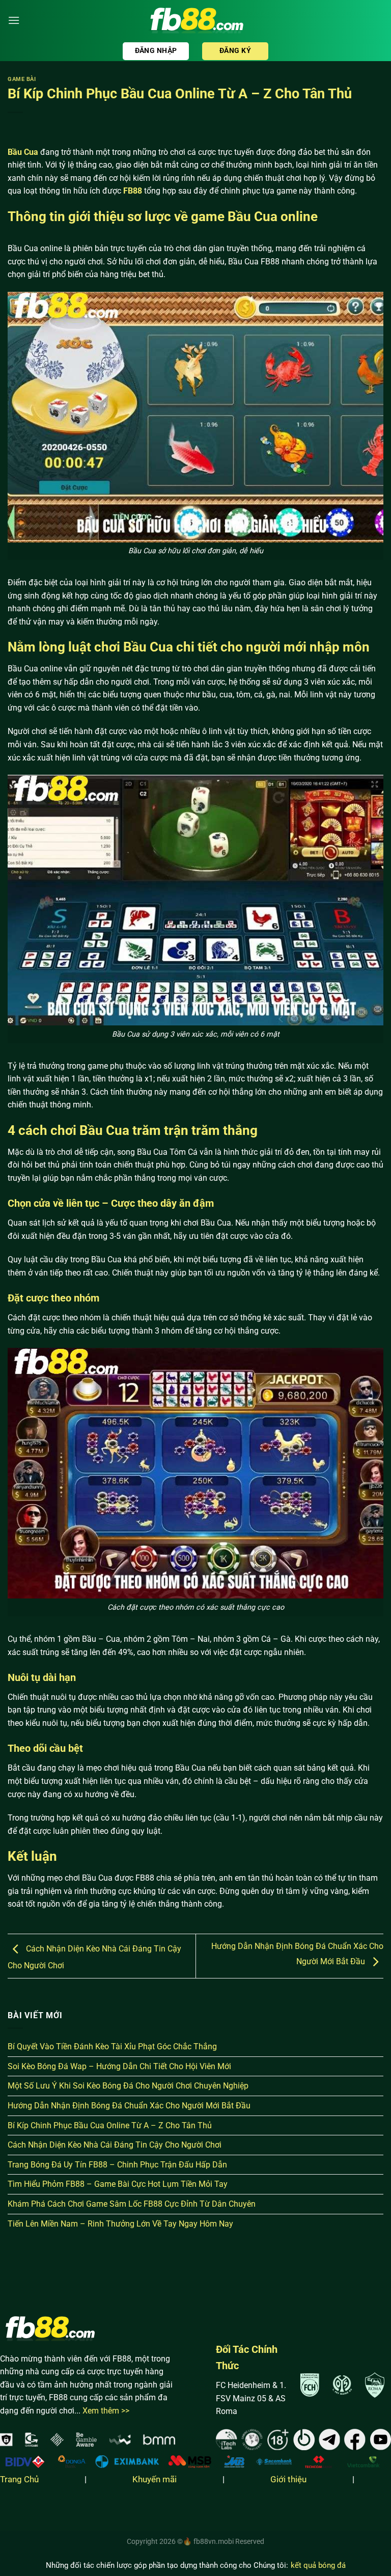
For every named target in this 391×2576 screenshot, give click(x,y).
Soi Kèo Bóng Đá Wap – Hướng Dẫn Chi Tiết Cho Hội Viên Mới (119, 2066)
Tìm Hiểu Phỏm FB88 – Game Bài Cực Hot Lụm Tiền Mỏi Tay (118, 2184)
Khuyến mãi (155, 2479)
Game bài (22, 79)
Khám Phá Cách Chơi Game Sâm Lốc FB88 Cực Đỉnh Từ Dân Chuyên (132, 2204)
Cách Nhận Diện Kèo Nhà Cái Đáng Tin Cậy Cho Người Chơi (115, 2145)
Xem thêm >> (106, 2411)
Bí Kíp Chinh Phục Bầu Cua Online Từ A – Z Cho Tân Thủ (110, 2125)
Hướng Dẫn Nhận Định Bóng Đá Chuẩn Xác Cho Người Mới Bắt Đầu (129, 2106)
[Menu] (14, 20)
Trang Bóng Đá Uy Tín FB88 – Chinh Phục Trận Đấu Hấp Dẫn (117, 2165)
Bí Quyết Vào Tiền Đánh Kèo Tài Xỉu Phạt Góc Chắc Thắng (112, 2046)
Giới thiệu (288, 2479)
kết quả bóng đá (318, 2565)
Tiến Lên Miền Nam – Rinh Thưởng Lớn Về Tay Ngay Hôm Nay (120, 2224)
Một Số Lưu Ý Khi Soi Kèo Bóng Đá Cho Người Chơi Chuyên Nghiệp (128, 2086)
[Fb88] (195, 21)
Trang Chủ (19, 2479)
